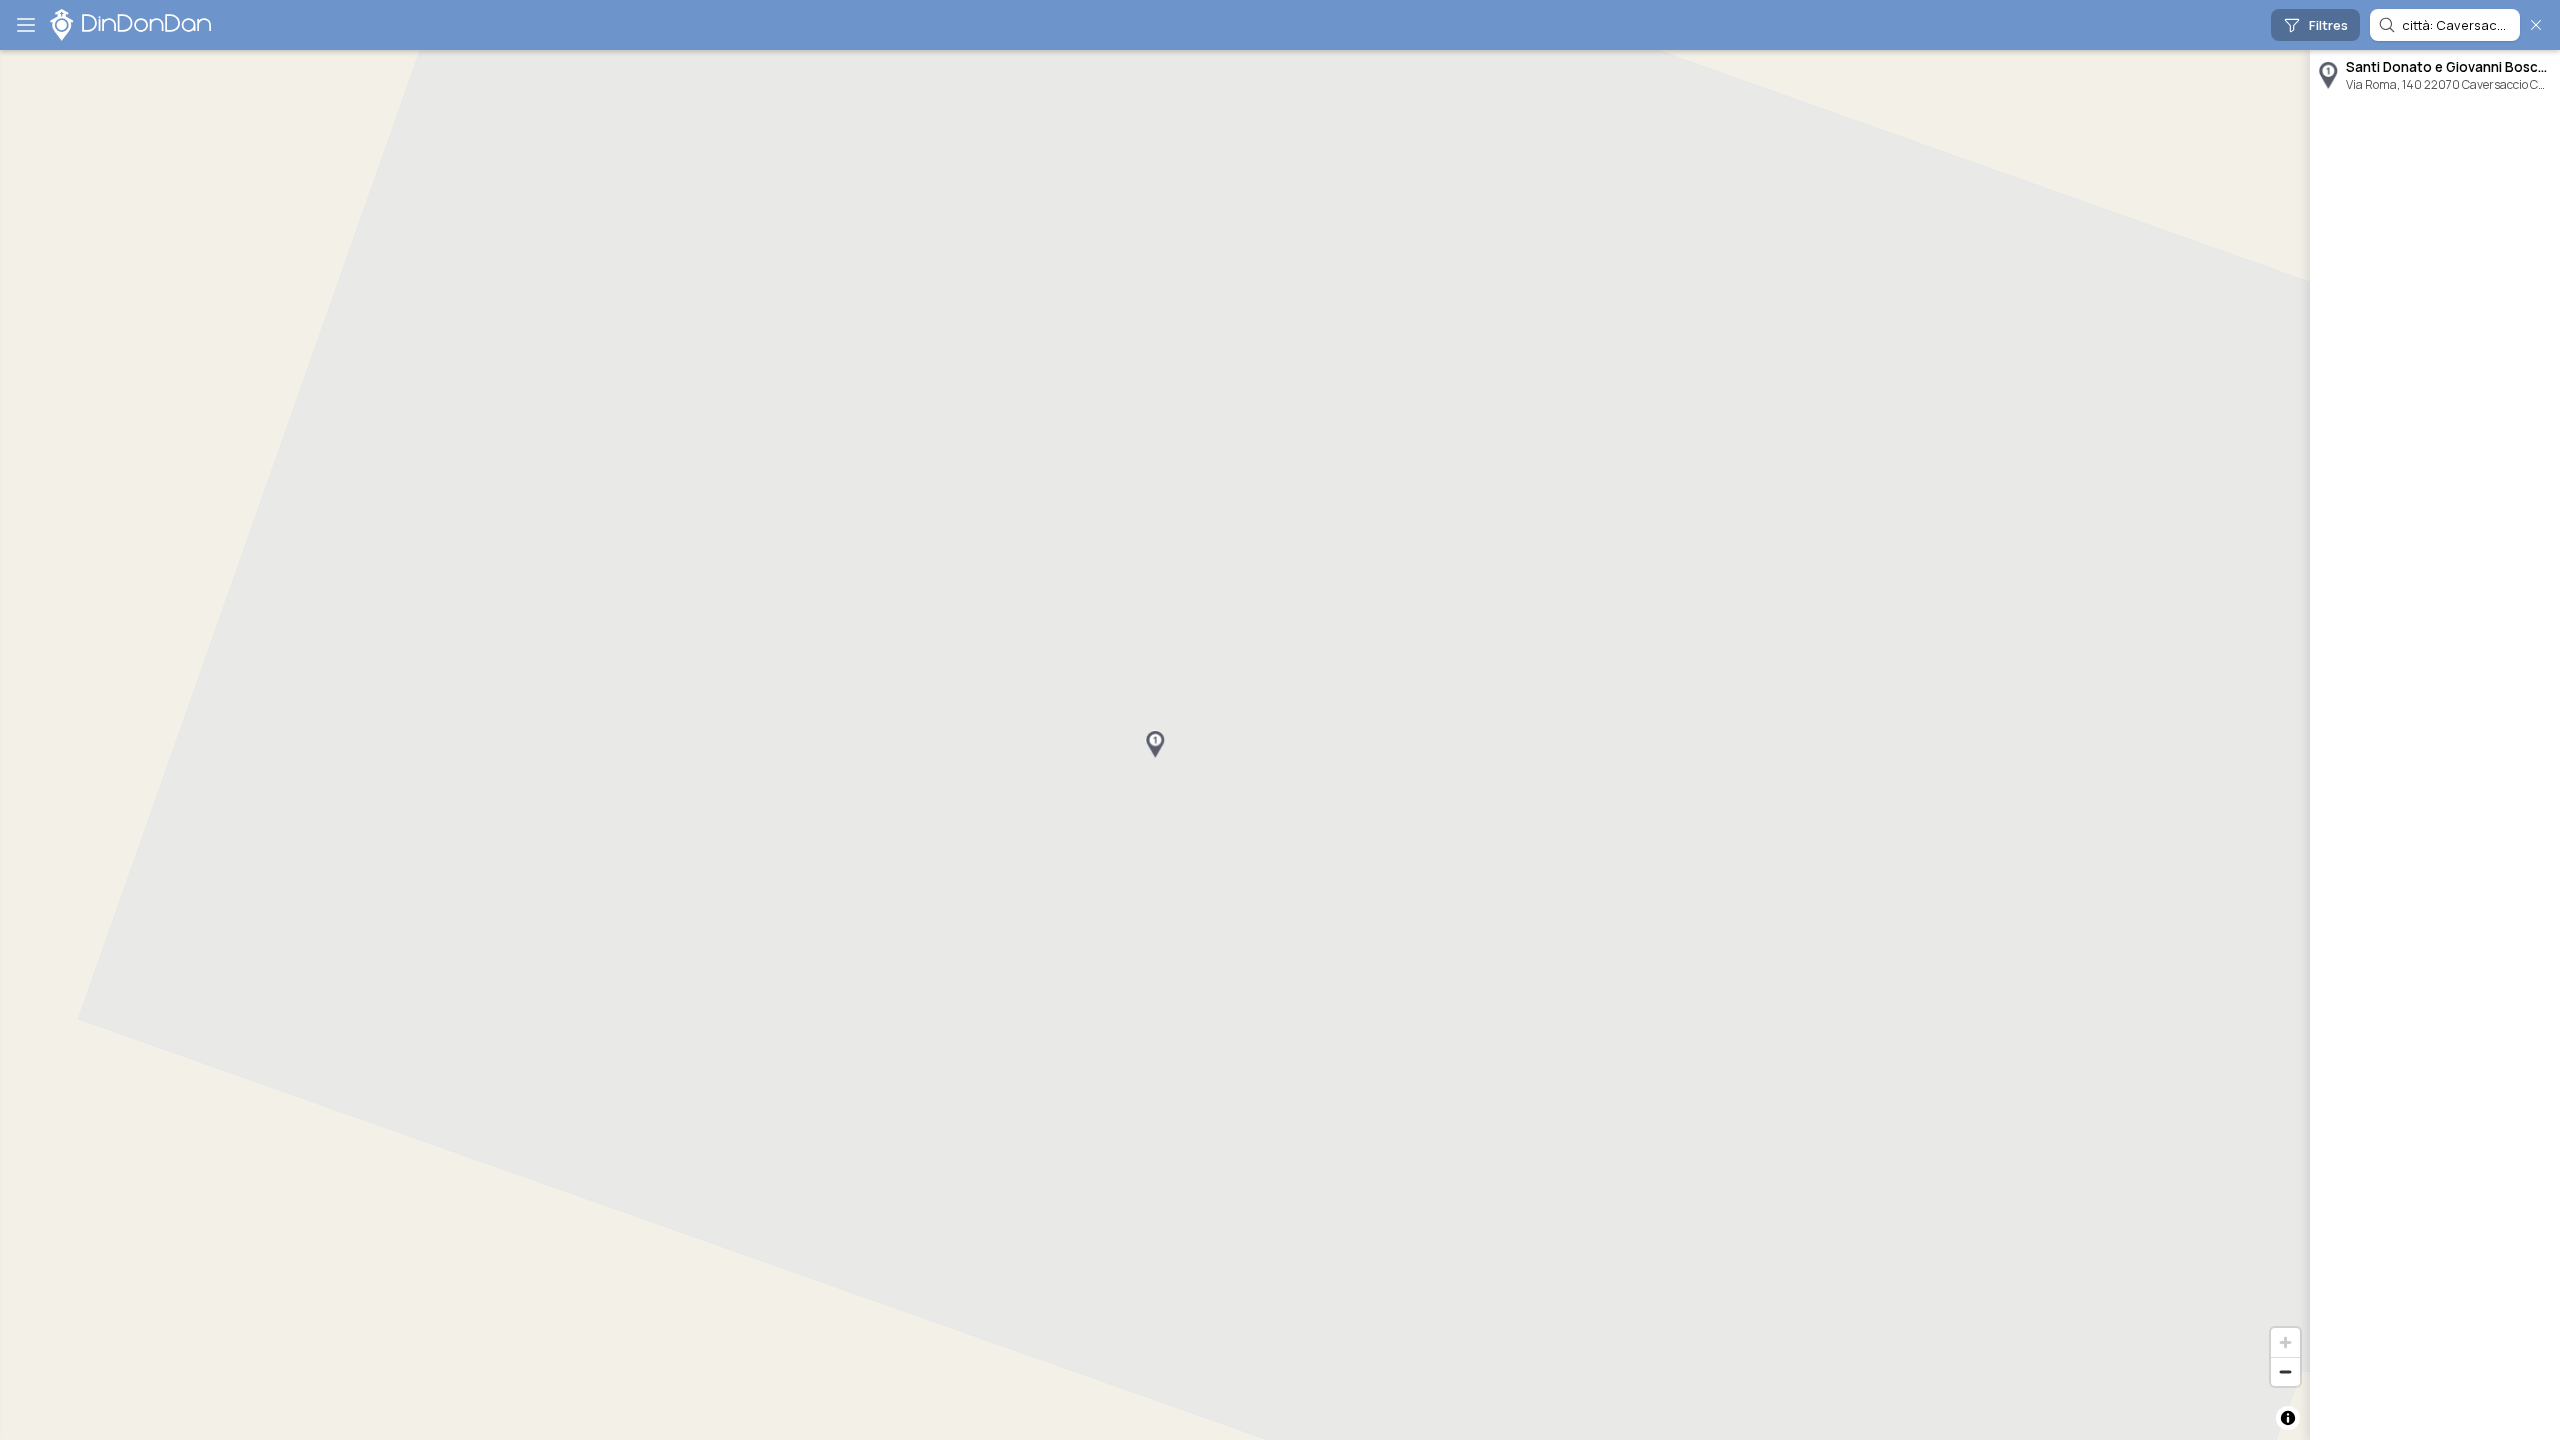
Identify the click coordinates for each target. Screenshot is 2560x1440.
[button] (1155, 745)
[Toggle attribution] (2288, 1418)
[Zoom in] (2285, 1342)
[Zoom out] (2285, 1371)
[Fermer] (2536, 25)
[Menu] (26, 25)
